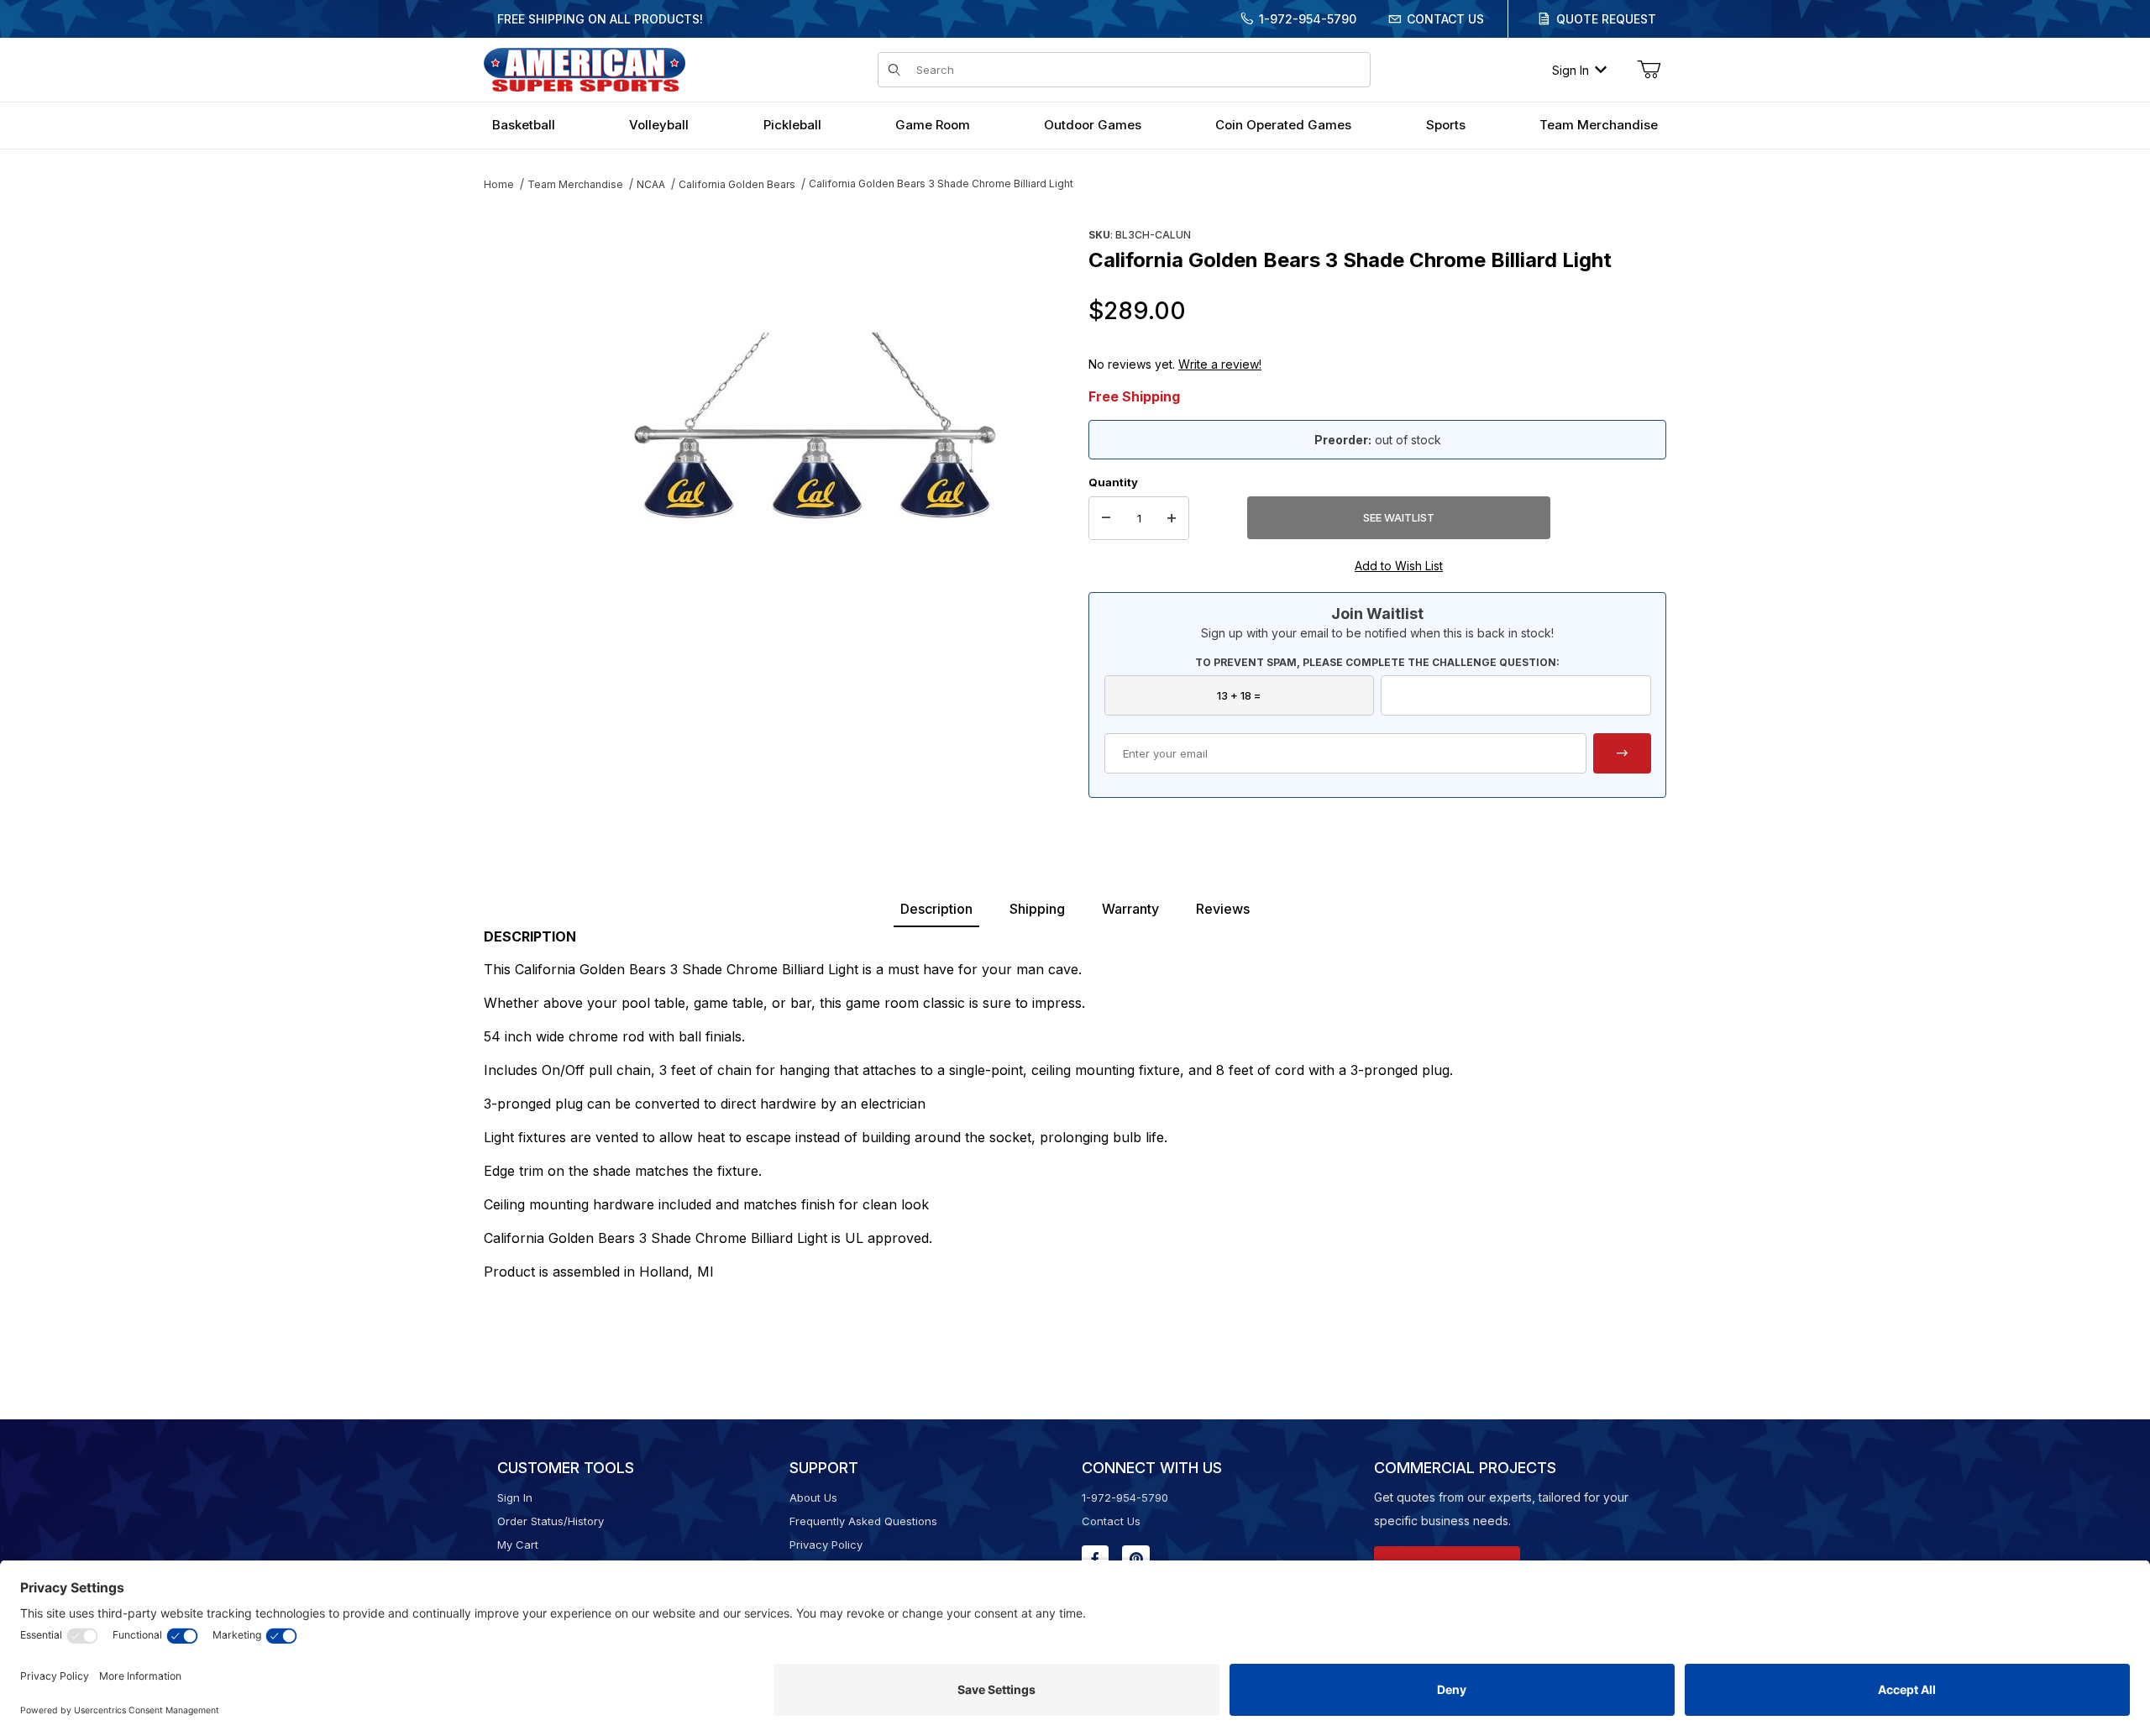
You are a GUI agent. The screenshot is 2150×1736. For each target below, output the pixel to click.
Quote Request (1606, 19)
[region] (517, 417)
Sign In (1571, 70)
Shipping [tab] (1037, 909)
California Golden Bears (737, 184)
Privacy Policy (826, 1545)
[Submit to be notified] (1622, 753)
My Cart (518, 1545)
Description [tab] (936, 909)
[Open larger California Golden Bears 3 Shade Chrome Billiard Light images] (815, 424)
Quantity (1113, 482)
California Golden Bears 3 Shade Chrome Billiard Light (941, 184)
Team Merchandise (575, 184)
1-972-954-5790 (1308, 19)
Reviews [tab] (1223, 909)
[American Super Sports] (585, 68)
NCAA (651, 184)
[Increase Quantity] (1172, 518)
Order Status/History (551, 1521)
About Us (813, 1497)
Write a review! (1220, 364)
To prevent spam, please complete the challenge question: (1377, 662)
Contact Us (1445, 19)
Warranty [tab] (1130, 909)
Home (499, 184)
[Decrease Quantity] (1106, 518)
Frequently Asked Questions (863, 1521)
